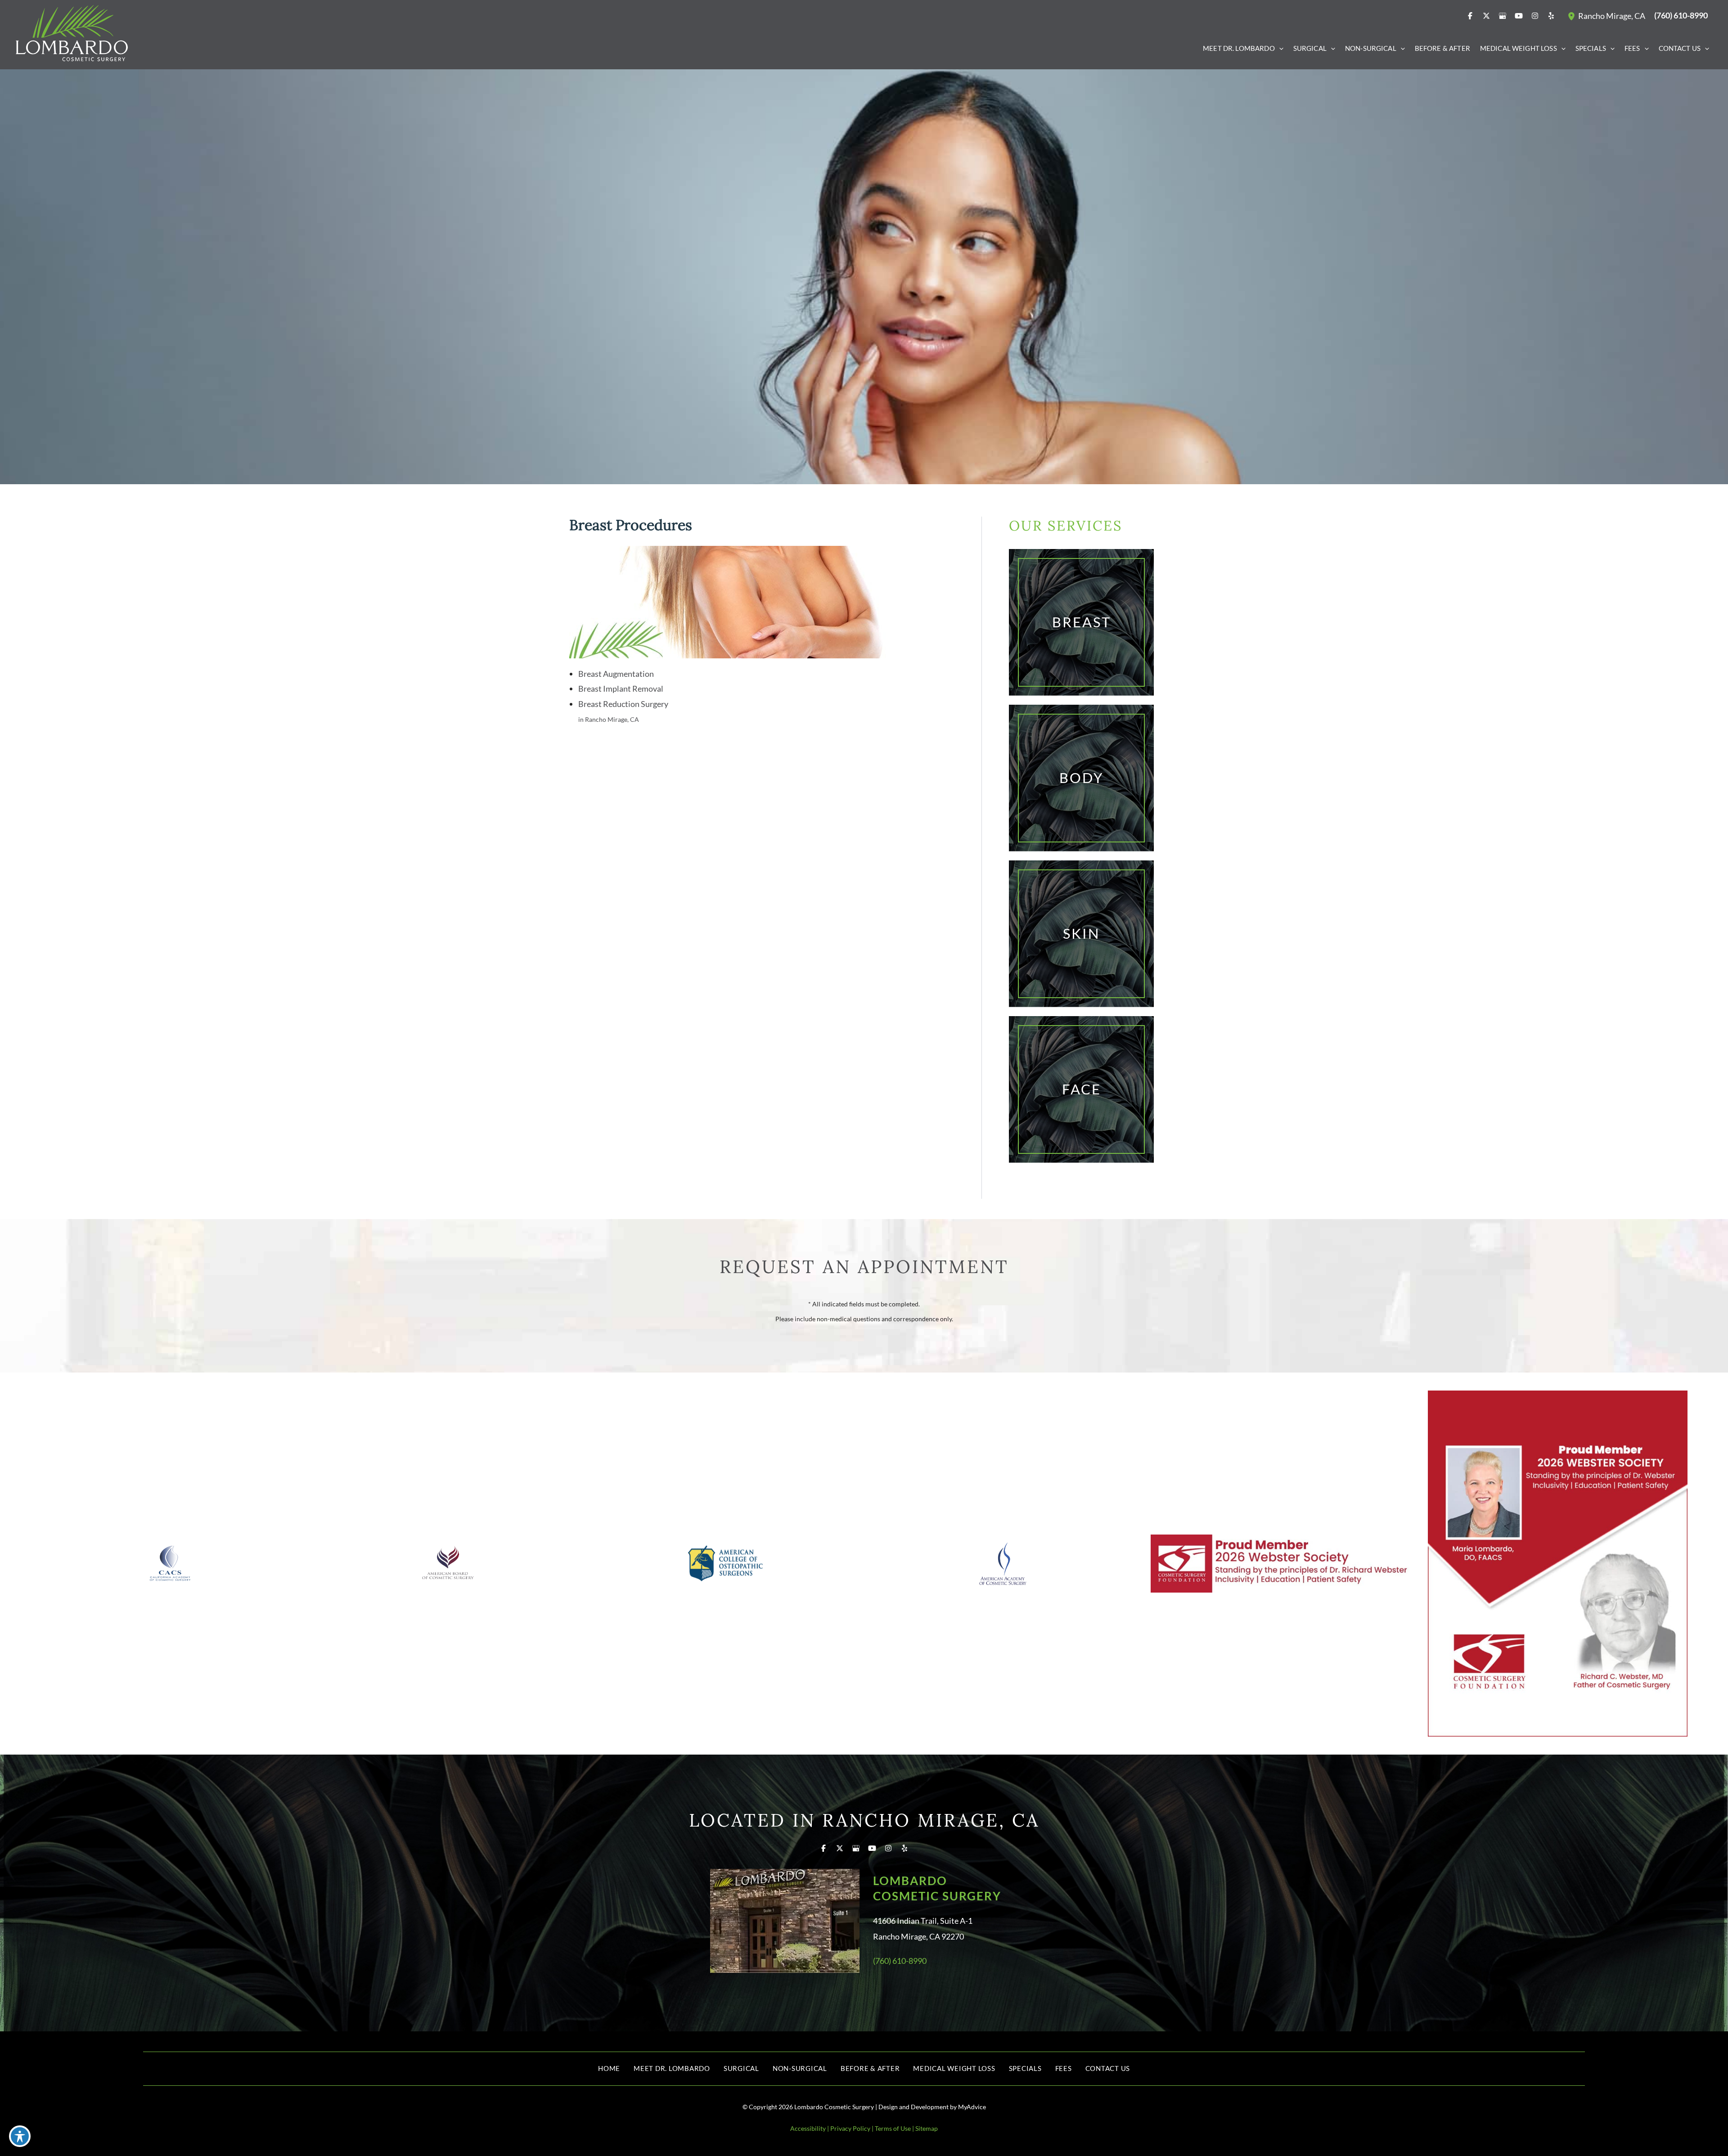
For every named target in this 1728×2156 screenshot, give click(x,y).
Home (609, 2068)
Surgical (741, 2068)
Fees (1064, 2068)
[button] (1279, 48)
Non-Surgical (800, 2068)
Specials (1025, 2068)
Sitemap (927, 2128)
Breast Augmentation (616, 674)
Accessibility (808, 2128)
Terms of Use (893, 2128)
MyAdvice (972, 2107)
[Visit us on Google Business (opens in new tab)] (1503, 16)
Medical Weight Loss (954, 2068)
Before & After (870, 2068)
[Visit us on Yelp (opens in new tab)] (1551, 16)
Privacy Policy (850, 2128)
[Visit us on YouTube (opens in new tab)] (1519, 16)
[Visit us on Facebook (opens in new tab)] (1470, 16)
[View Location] (1573, 16)
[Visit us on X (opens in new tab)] (1486, 16)
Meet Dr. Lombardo (672, 2068)
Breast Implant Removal (621, 689)
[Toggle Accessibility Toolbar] (20, 2136)
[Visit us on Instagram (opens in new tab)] (1535, 16)
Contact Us (1108, 2068)
